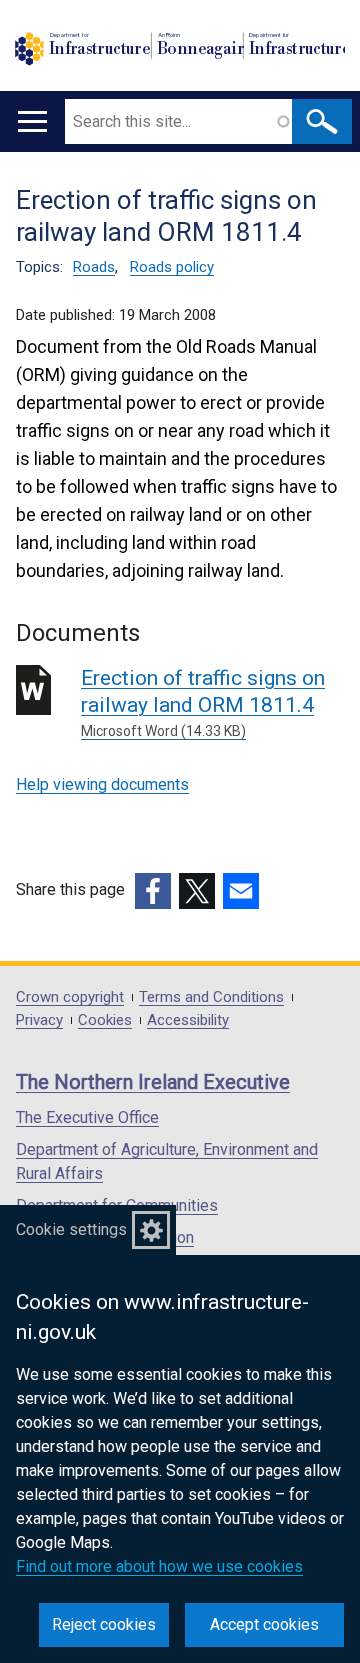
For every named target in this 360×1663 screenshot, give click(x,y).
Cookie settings (71, 1229)
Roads (94, 267)
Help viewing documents (102, 784)
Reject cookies (104, 1624)
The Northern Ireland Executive (153, 1082)
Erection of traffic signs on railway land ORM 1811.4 (203, 702)
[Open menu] (32, 121)
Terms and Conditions (211, 997)
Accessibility (188, 1020)
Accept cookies (264, 1624)
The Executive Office (87, 1117)
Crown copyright (70, 997)
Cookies (105, 1020)
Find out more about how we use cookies (159, 1566)
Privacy (39, 1020)
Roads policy (172, 267)
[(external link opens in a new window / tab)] (153, 891)
